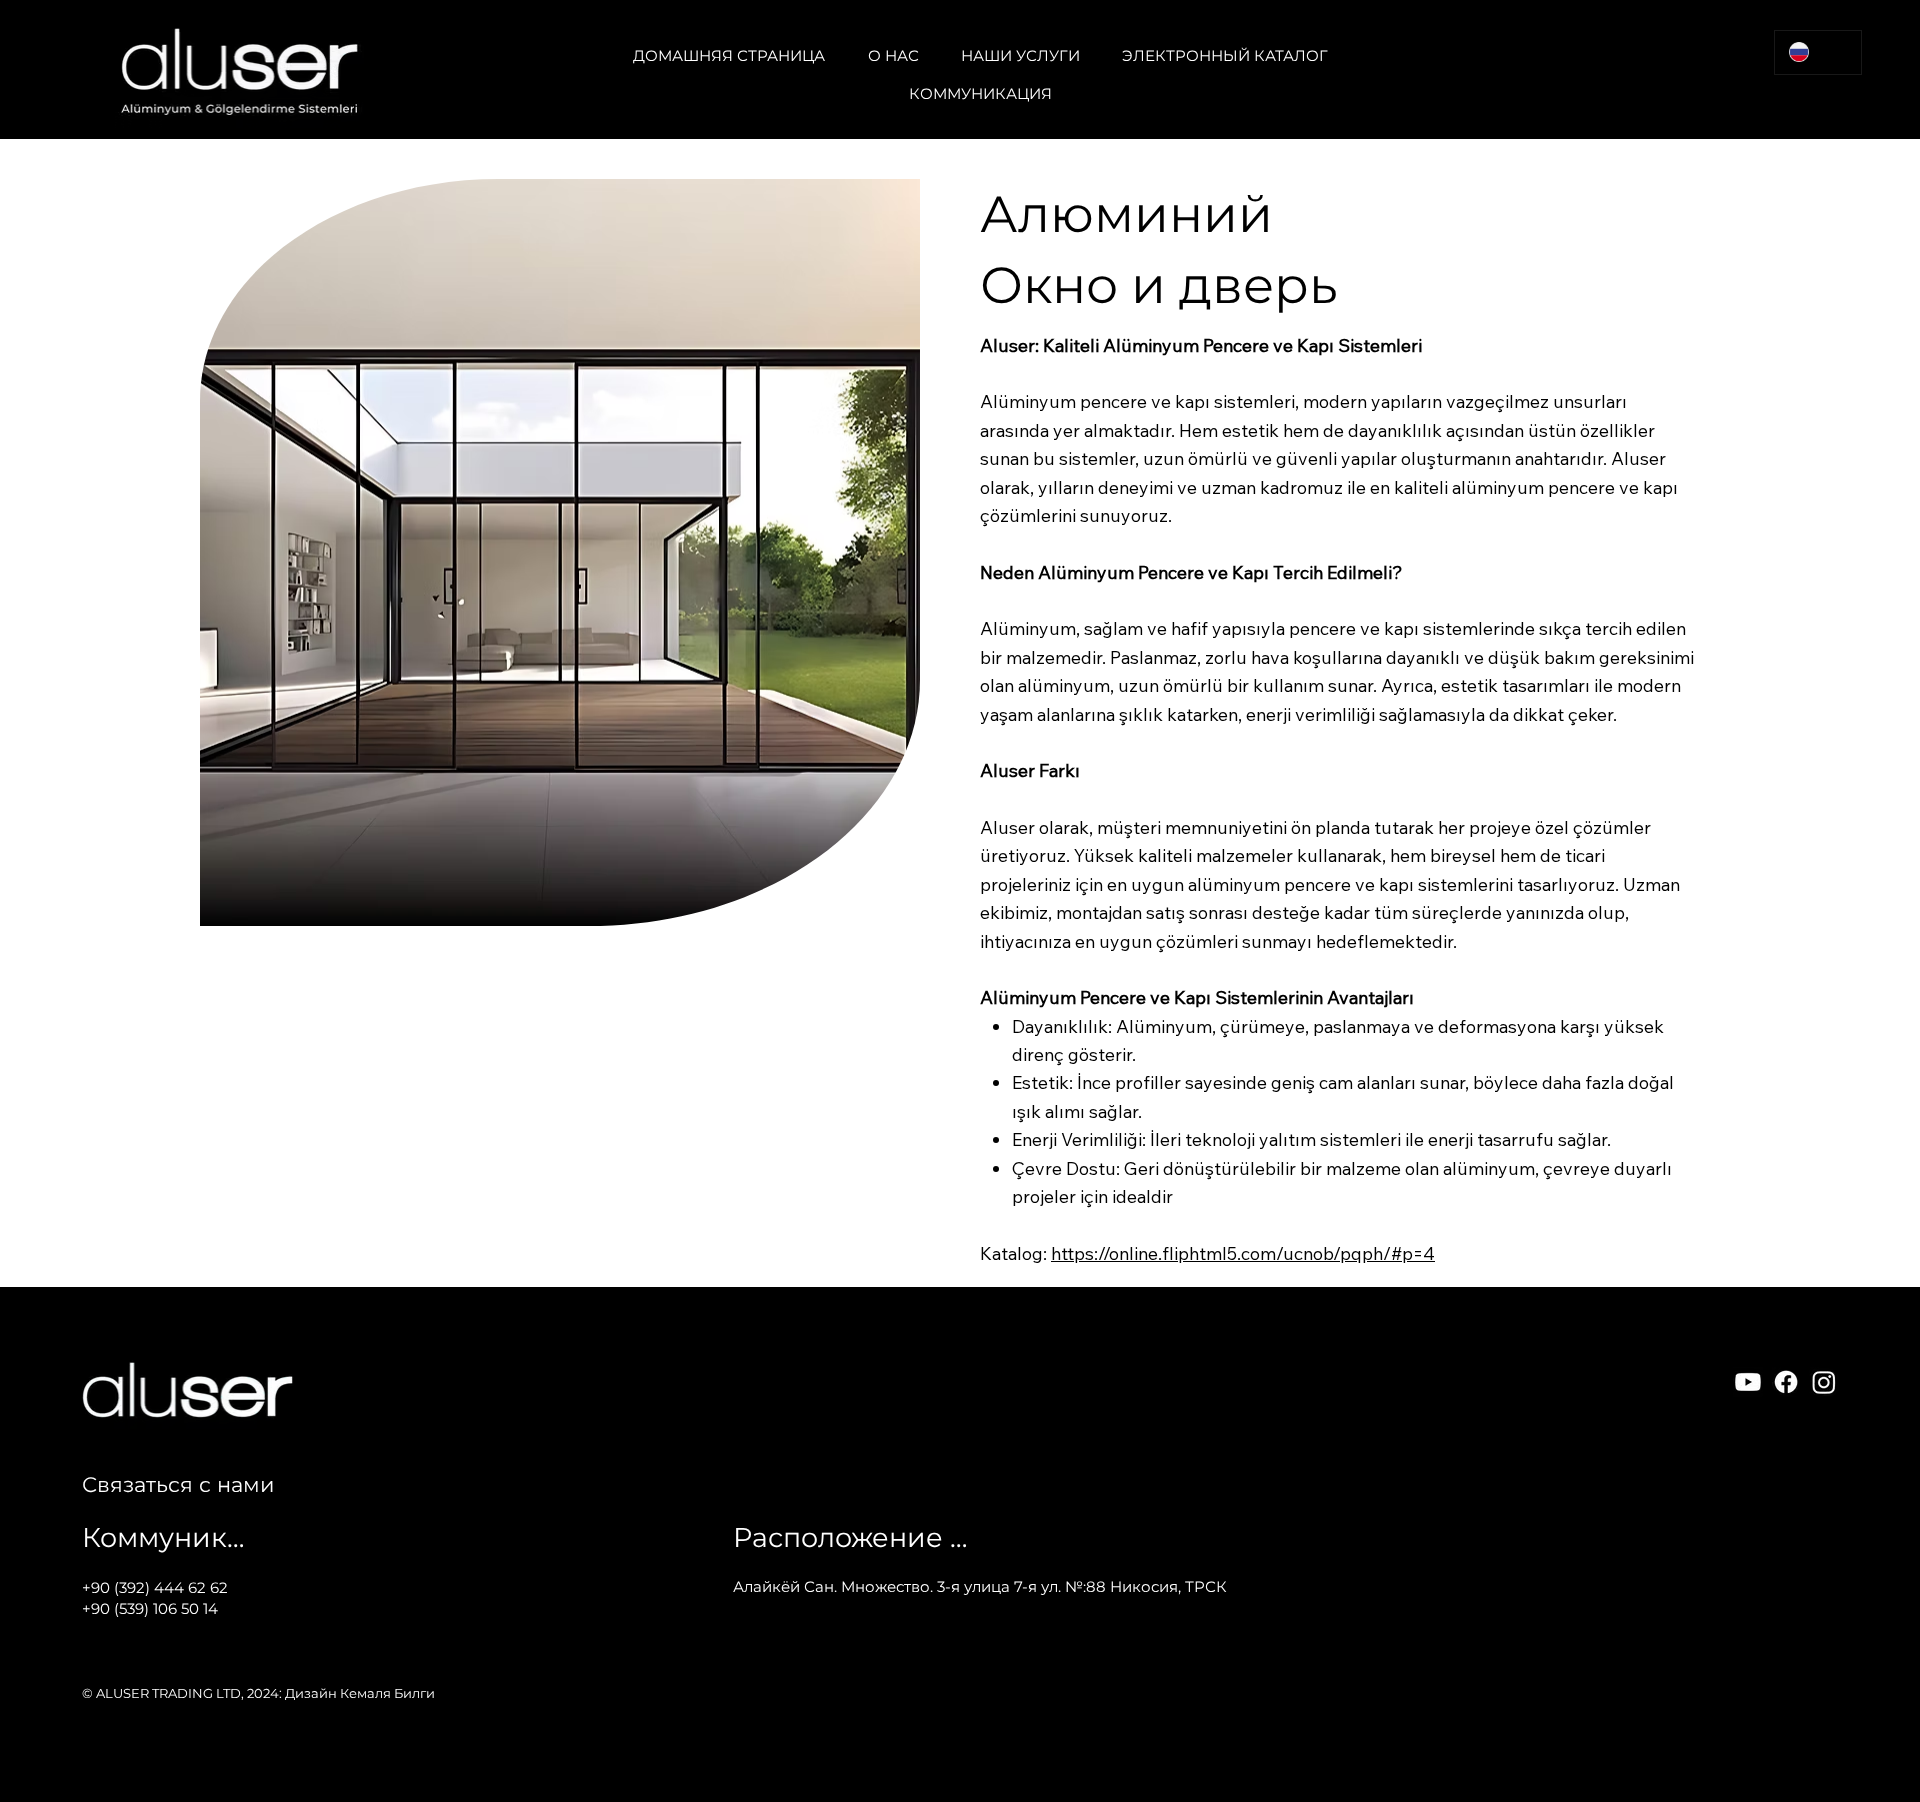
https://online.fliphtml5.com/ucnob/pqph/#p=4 (1243, 1253)
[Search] (1699, 70)
